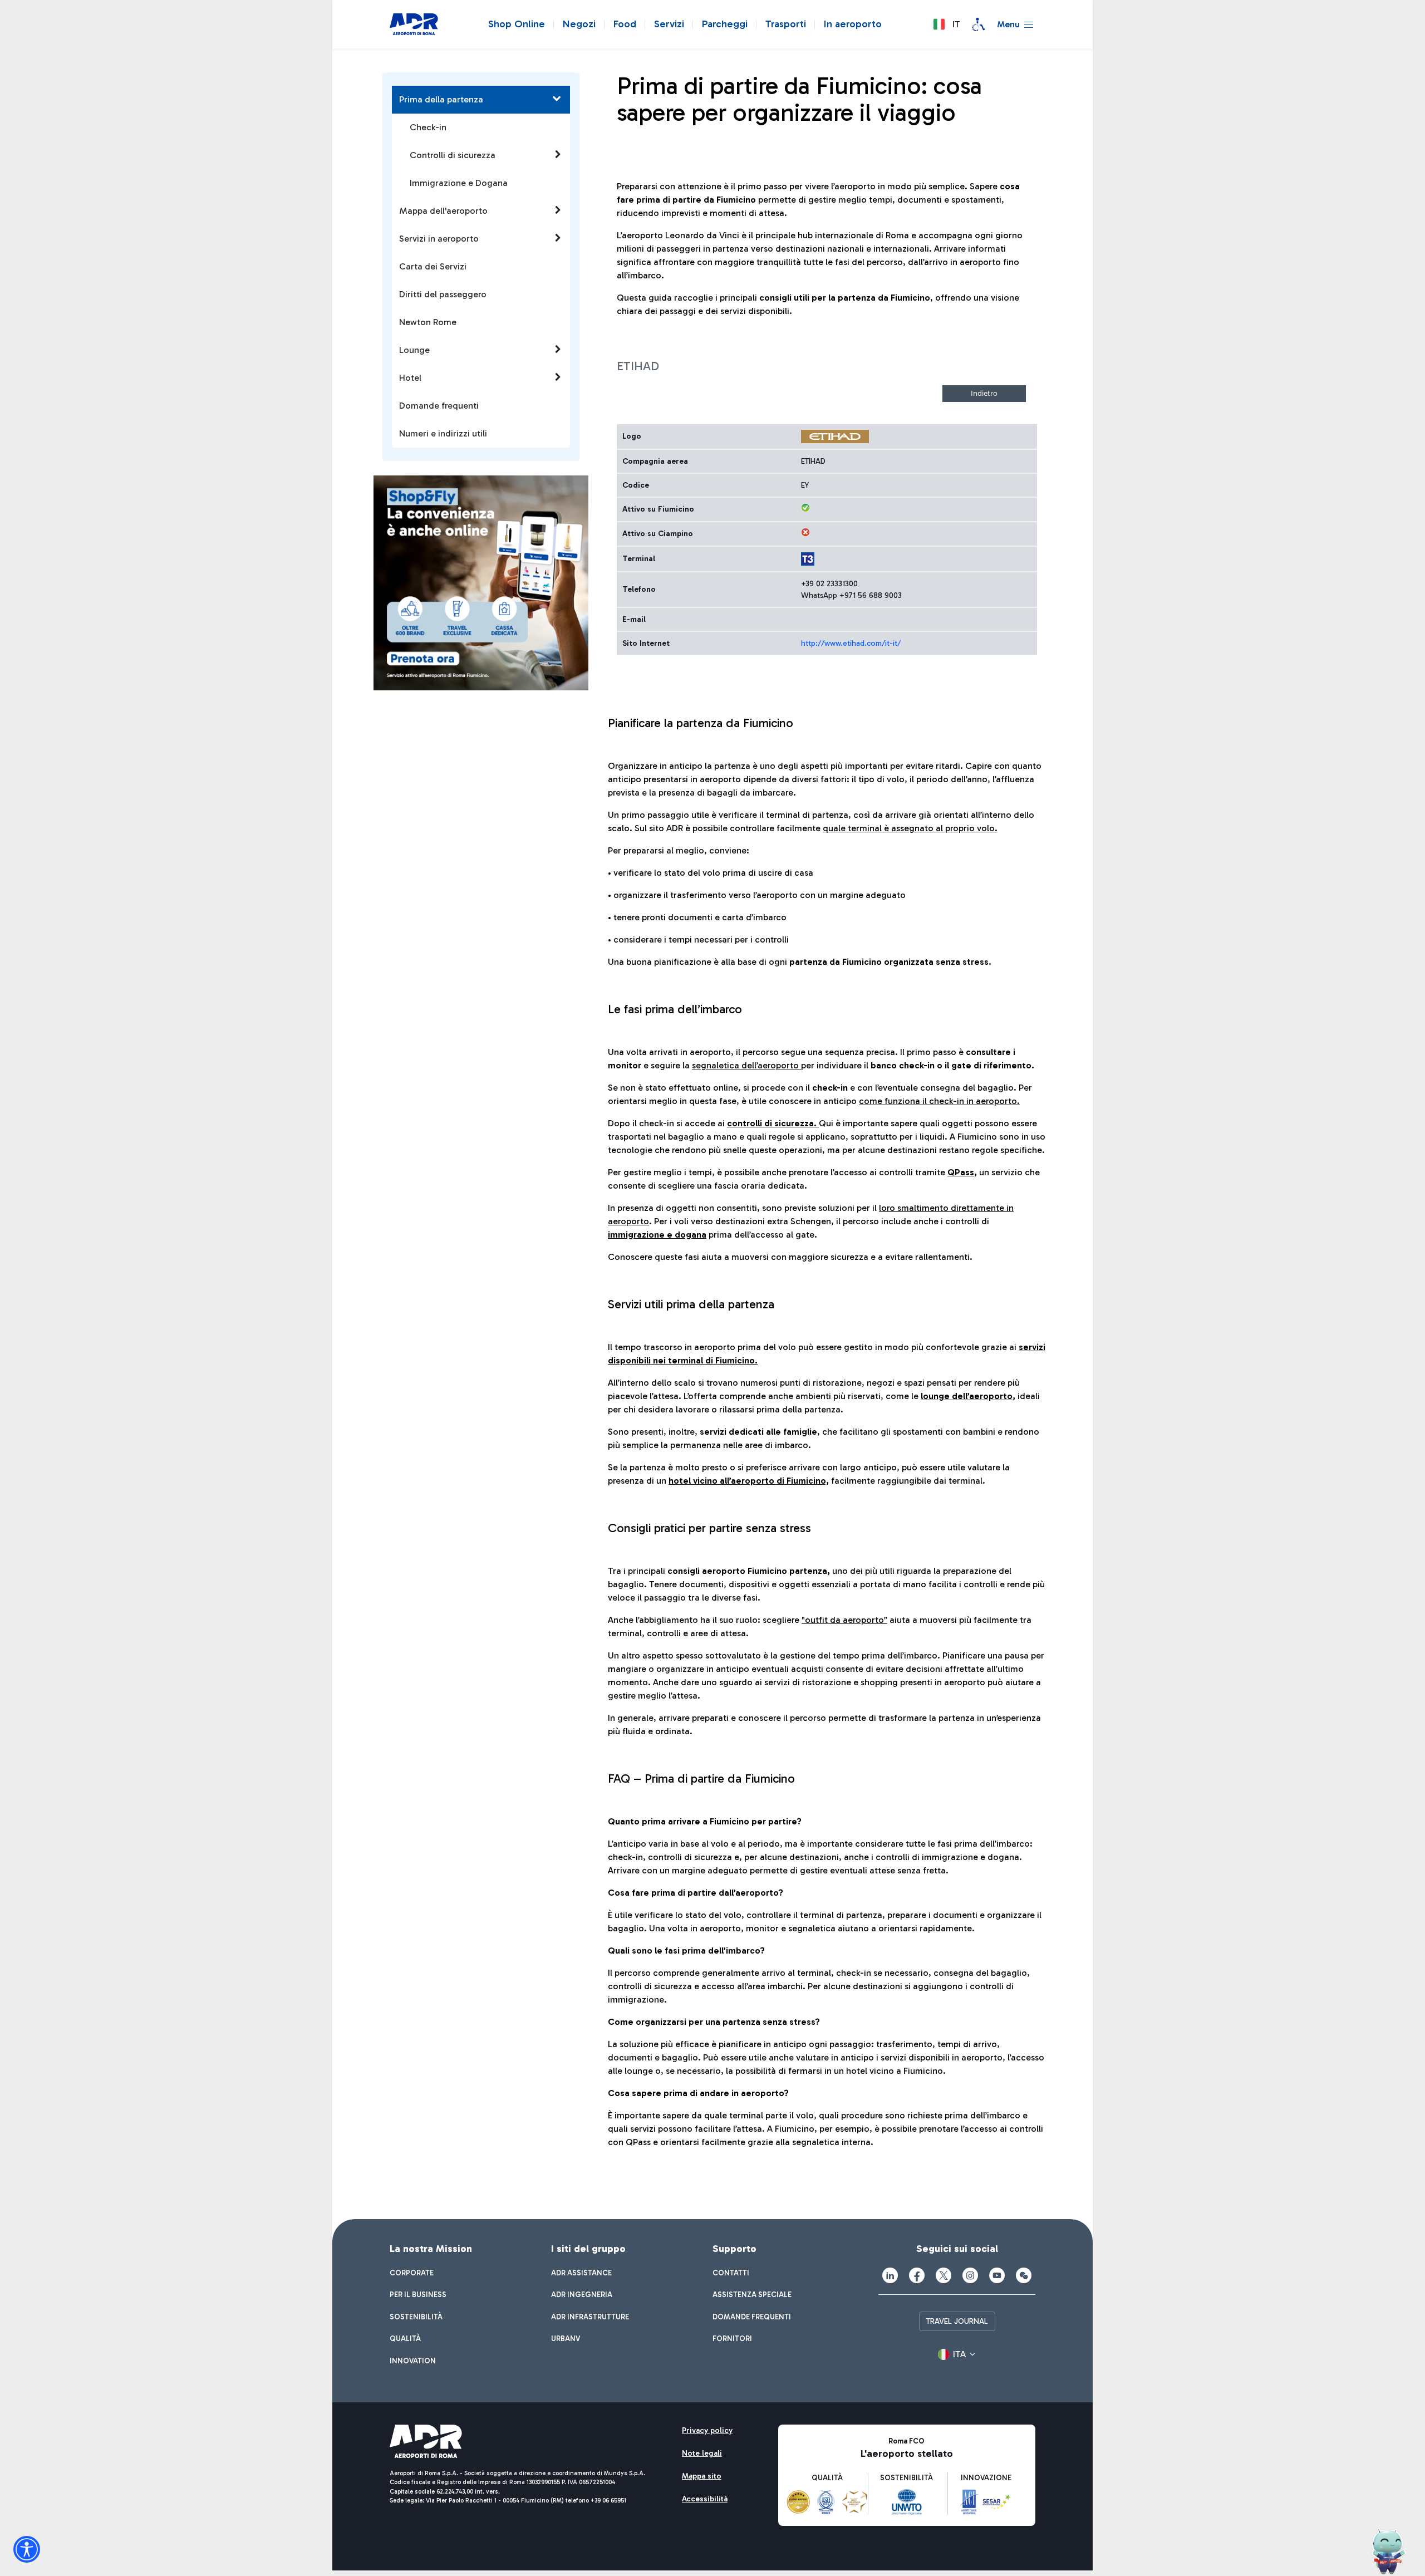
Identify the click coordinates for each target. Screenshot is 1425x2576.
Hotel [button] (410, 378)
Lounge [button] (414, 350)
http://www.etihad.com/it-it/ (851, 643)
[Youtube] (997, 2275)
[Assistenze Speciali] (979, 24)
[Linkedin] (890, 2275)
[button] (946, 24)
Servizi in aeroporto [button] (439, 239)
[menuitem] (412, 2273)
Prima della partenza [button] (441, 99)
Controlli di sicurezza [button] (453, 155)
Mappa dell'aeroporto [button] (443, 211)
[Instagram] (970, 2275)
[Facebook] (917, 2275)
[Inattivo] (805, 532)
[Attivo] (805, 508)
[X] (944, 2275)
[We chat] (1024, 2275)
